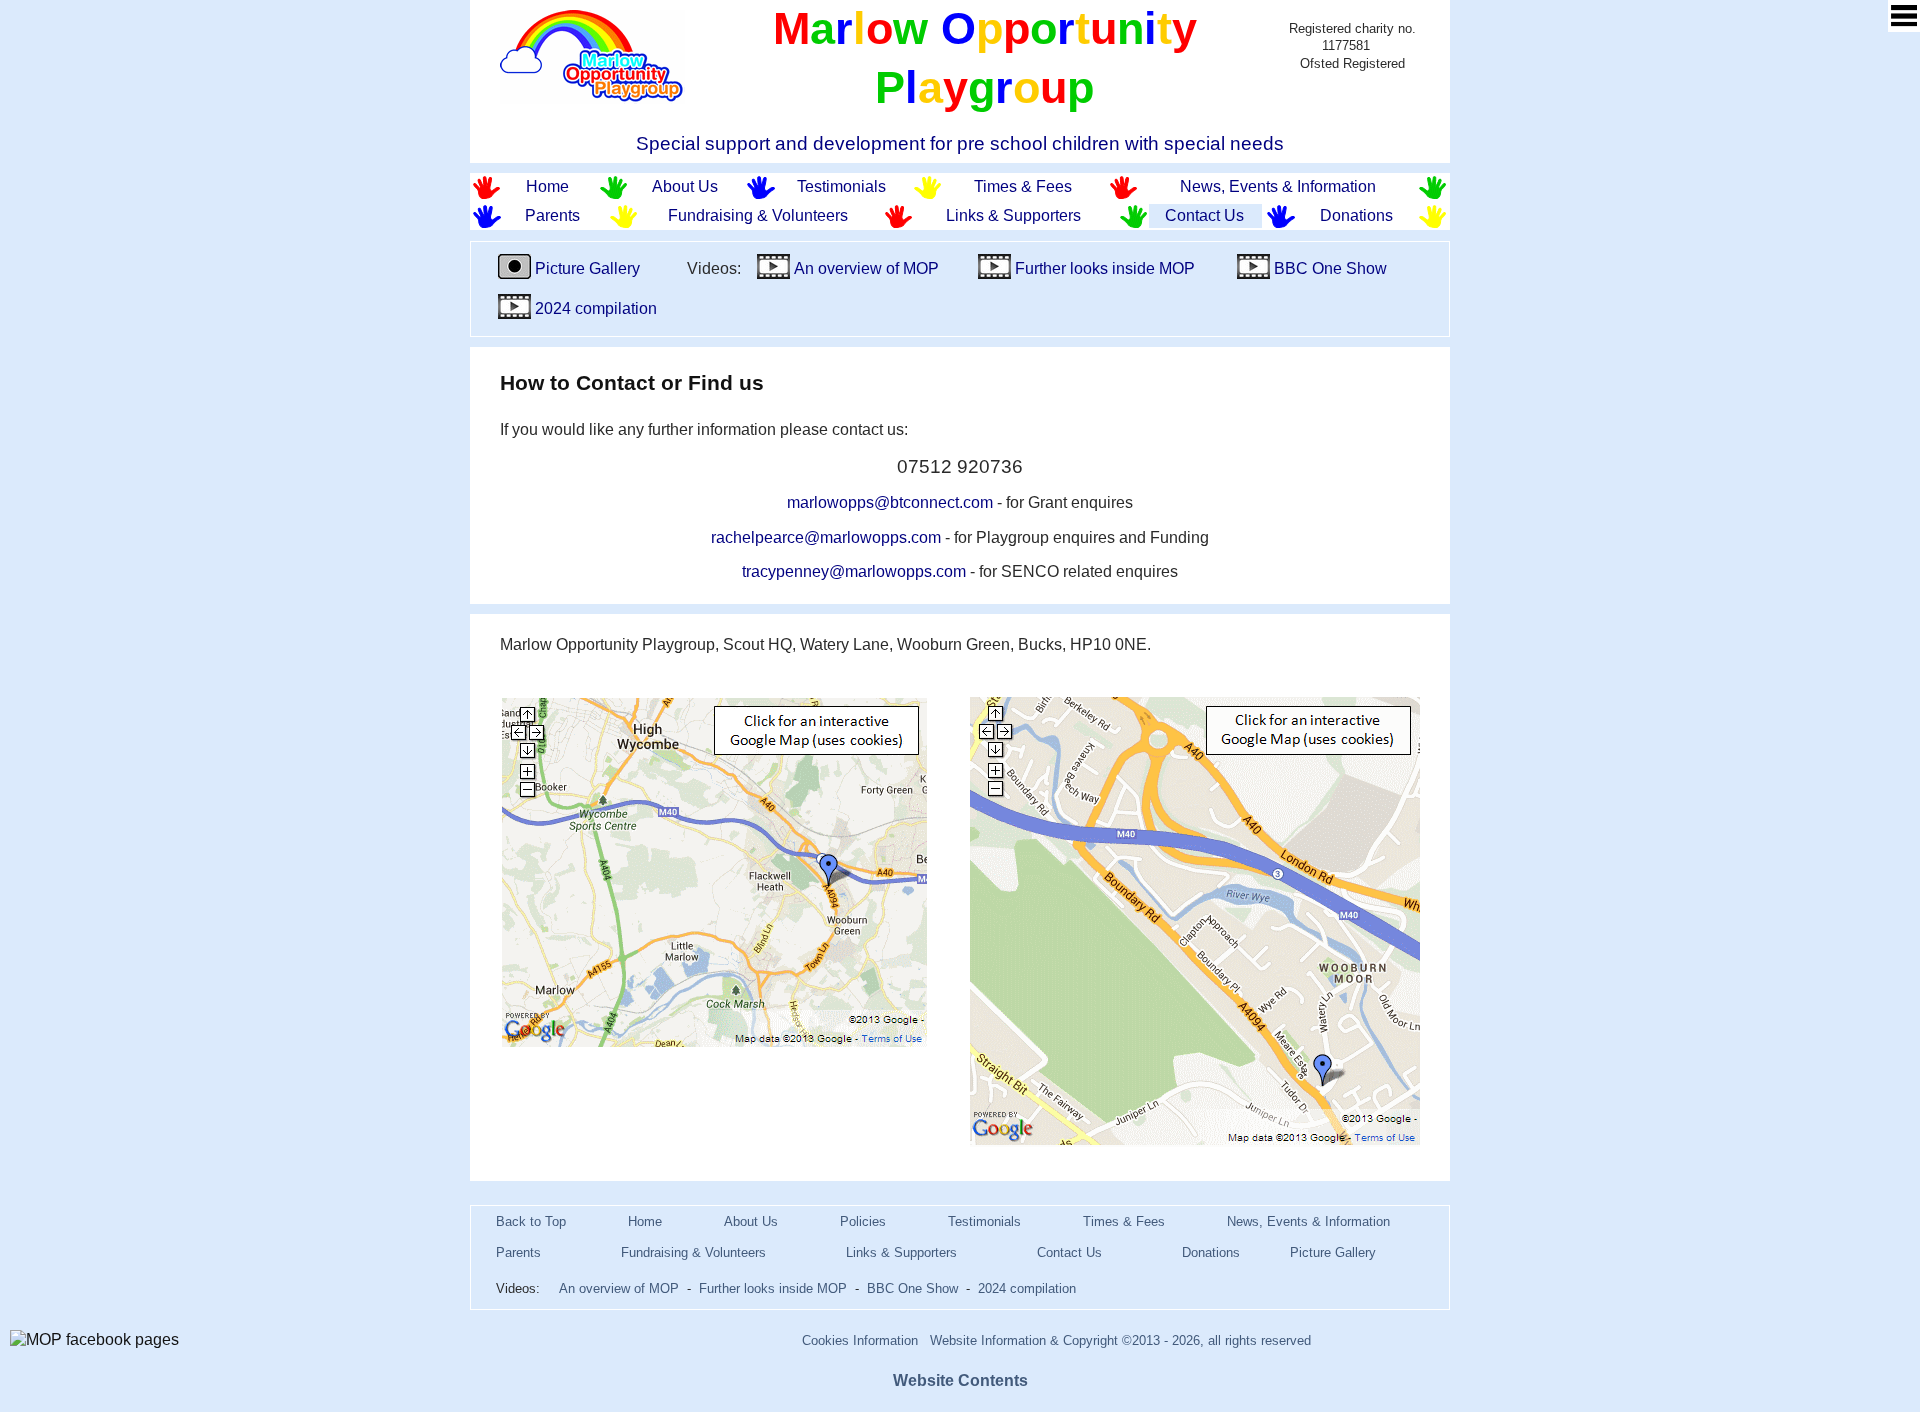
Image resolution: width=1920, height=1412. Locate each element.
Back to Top (531, 1221)
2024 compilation (594, 308)
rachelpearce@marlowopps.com (826, 537)
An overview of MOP (864, 268)
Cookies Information (860, 1340)
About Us (685, 186)
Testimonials (841, 186)
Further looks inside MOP (1103, 268)
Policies (863, 1221)
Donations (1356, 215)
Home (547, 186)
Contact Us (1204, 215)
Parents (552, 215)
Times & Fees (1023, 186)
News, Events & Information (1278, 186)
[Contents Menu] (1904, 16)
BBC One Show (1328, 268)
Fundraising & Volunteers (758, 215)
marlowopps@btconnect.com (890, 502)
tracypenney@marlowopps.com (854, 571)
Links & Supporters (1013, 215)
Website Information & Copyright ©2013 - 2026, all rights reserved (1120, 1340)
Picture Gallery (587, 268)
